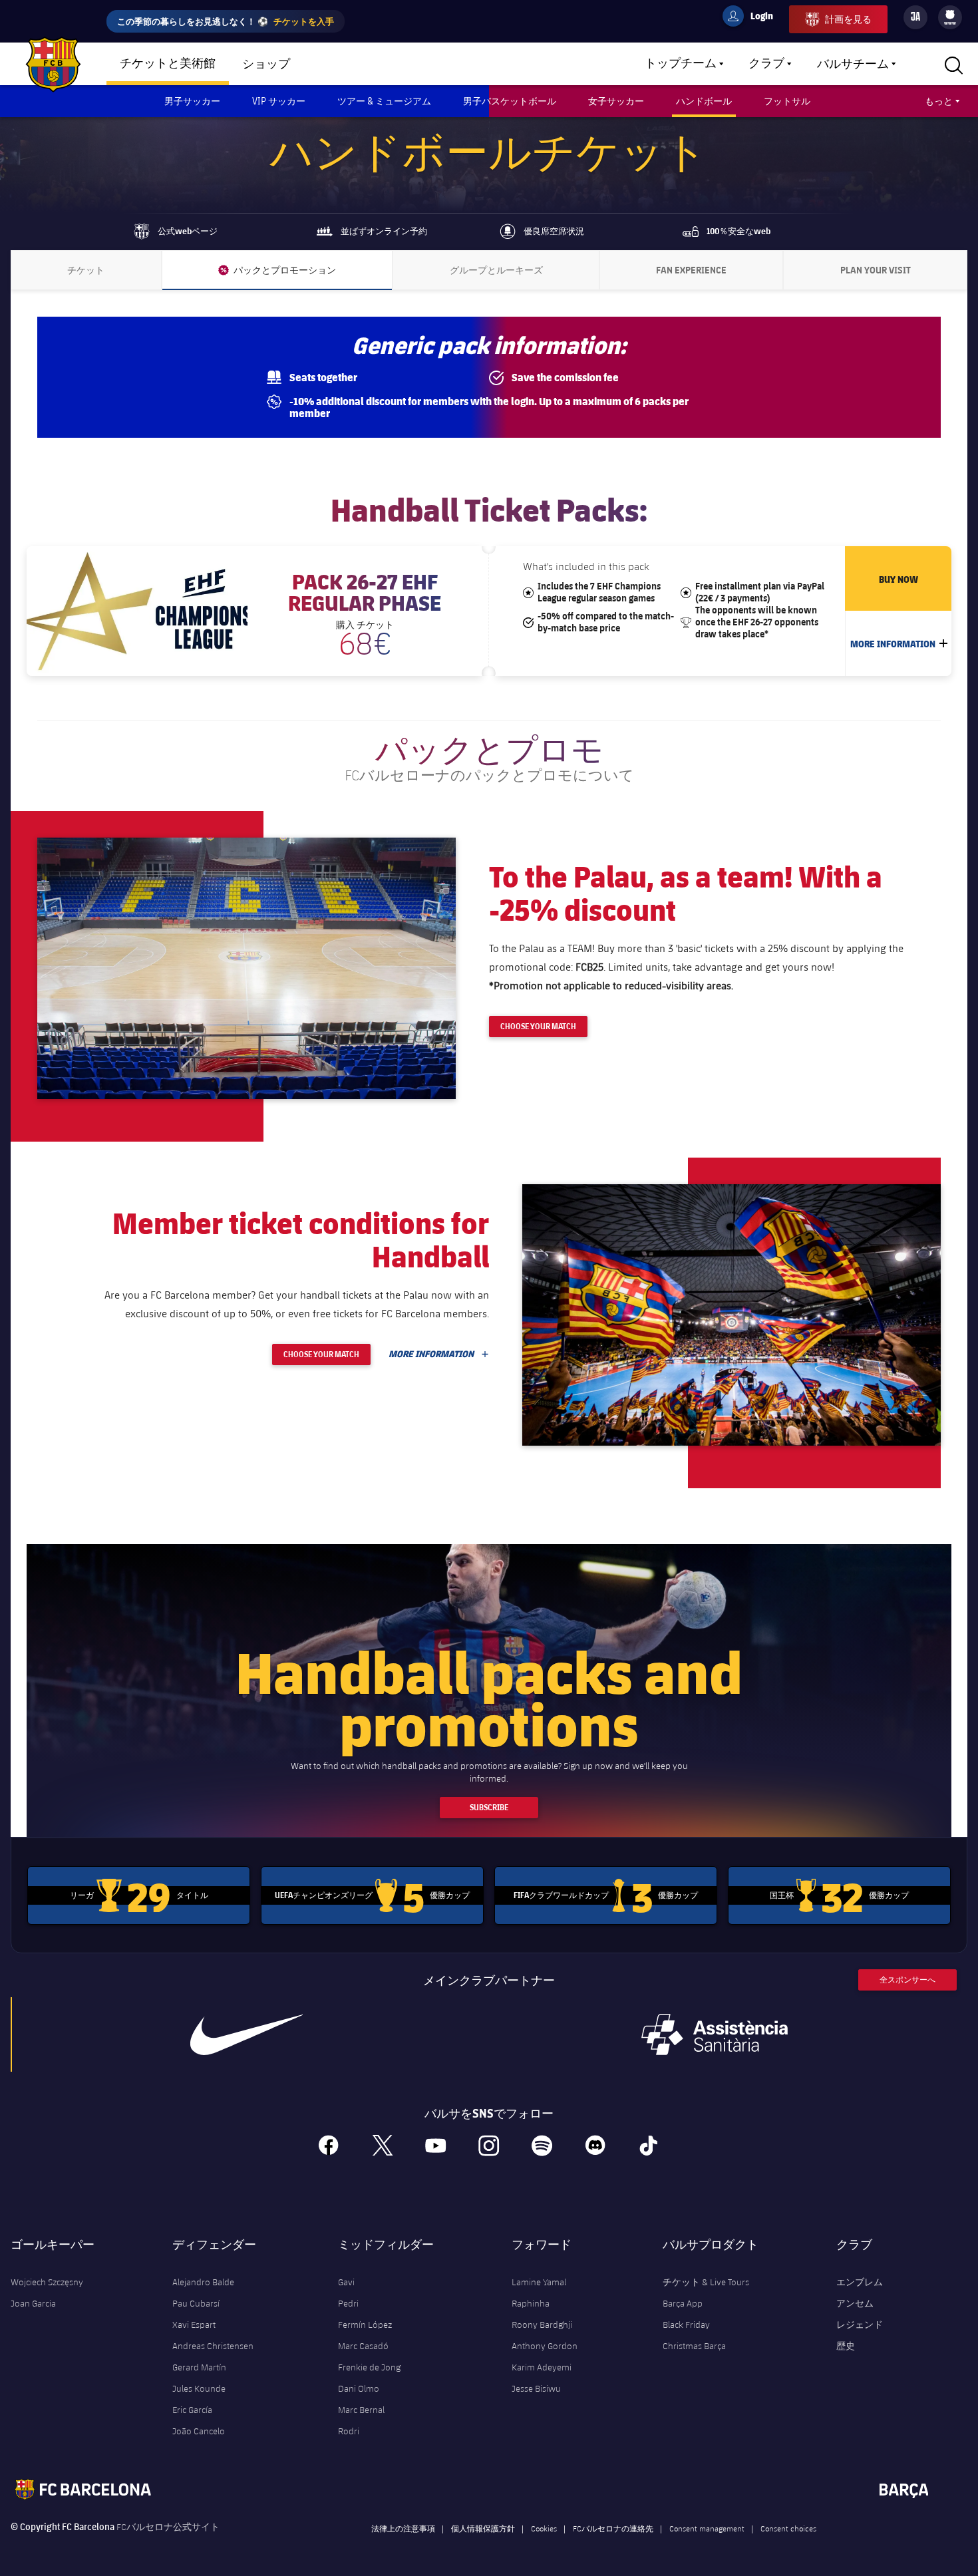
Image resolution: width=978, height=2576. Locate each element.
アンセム (855, 2303)
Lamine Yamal (539, 2282)
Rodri (349, 2431)
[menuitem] (950, 15)
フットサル (787, 101)
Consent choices (788, 2528)
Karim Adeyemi (542, 2367)
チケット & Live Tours (706, 2282)
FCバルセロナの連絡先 (613, 2528)
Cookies (544, 2528)
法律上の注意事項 (403, 2528)
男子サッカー (192, 101)
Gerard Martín (199, 2367)
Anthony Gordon (545, 2346)
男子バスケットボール (510, 101)
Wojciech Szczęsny (47, 2282)
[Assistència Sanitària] (715, 2034)
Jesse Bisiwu (536, 2388)
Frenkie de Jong (369, 2367)
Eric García (192, 2410)
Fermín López (365, 2325)
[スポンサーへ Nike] (246, 2034)
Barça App (683, 2303)
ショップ (266, 65)
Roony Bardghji (542, 2325)
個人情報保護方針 (483, 2528)
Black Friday (686, 2325)
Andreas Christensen (213, 2346)
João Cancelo (199, 2431)
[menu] (950, 17)
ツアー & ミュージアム (384, 101)
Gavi (346, 2282)
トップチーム (681, 64)
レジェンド (860, 2325)
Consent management (707, 2528)
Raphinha (531, 2303)
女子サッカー (616, 101)
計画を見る (848, 19)
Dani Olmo (359, 2388)
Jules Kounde (199, 2388)
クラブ (766, 64)
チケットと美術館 (168, 64)
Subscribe (489, 1807)
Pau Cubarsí (196, 2303)
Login (753, 18)
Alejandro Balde (203, 2282)
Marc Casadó (363, 2346)
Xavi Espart (194, 2325)
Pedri (348, 2303)
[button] (246, 968)
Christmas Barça (694, 2346)
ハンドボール (704, 101)
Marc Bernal (361, 2410)
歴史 (846, 2346)
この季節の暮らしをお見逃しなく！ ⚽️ (226, 21)
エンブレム (860, 2282)
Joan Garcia (33, 2303)
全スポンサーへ (907, 1980)
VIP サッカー (279, 101)
